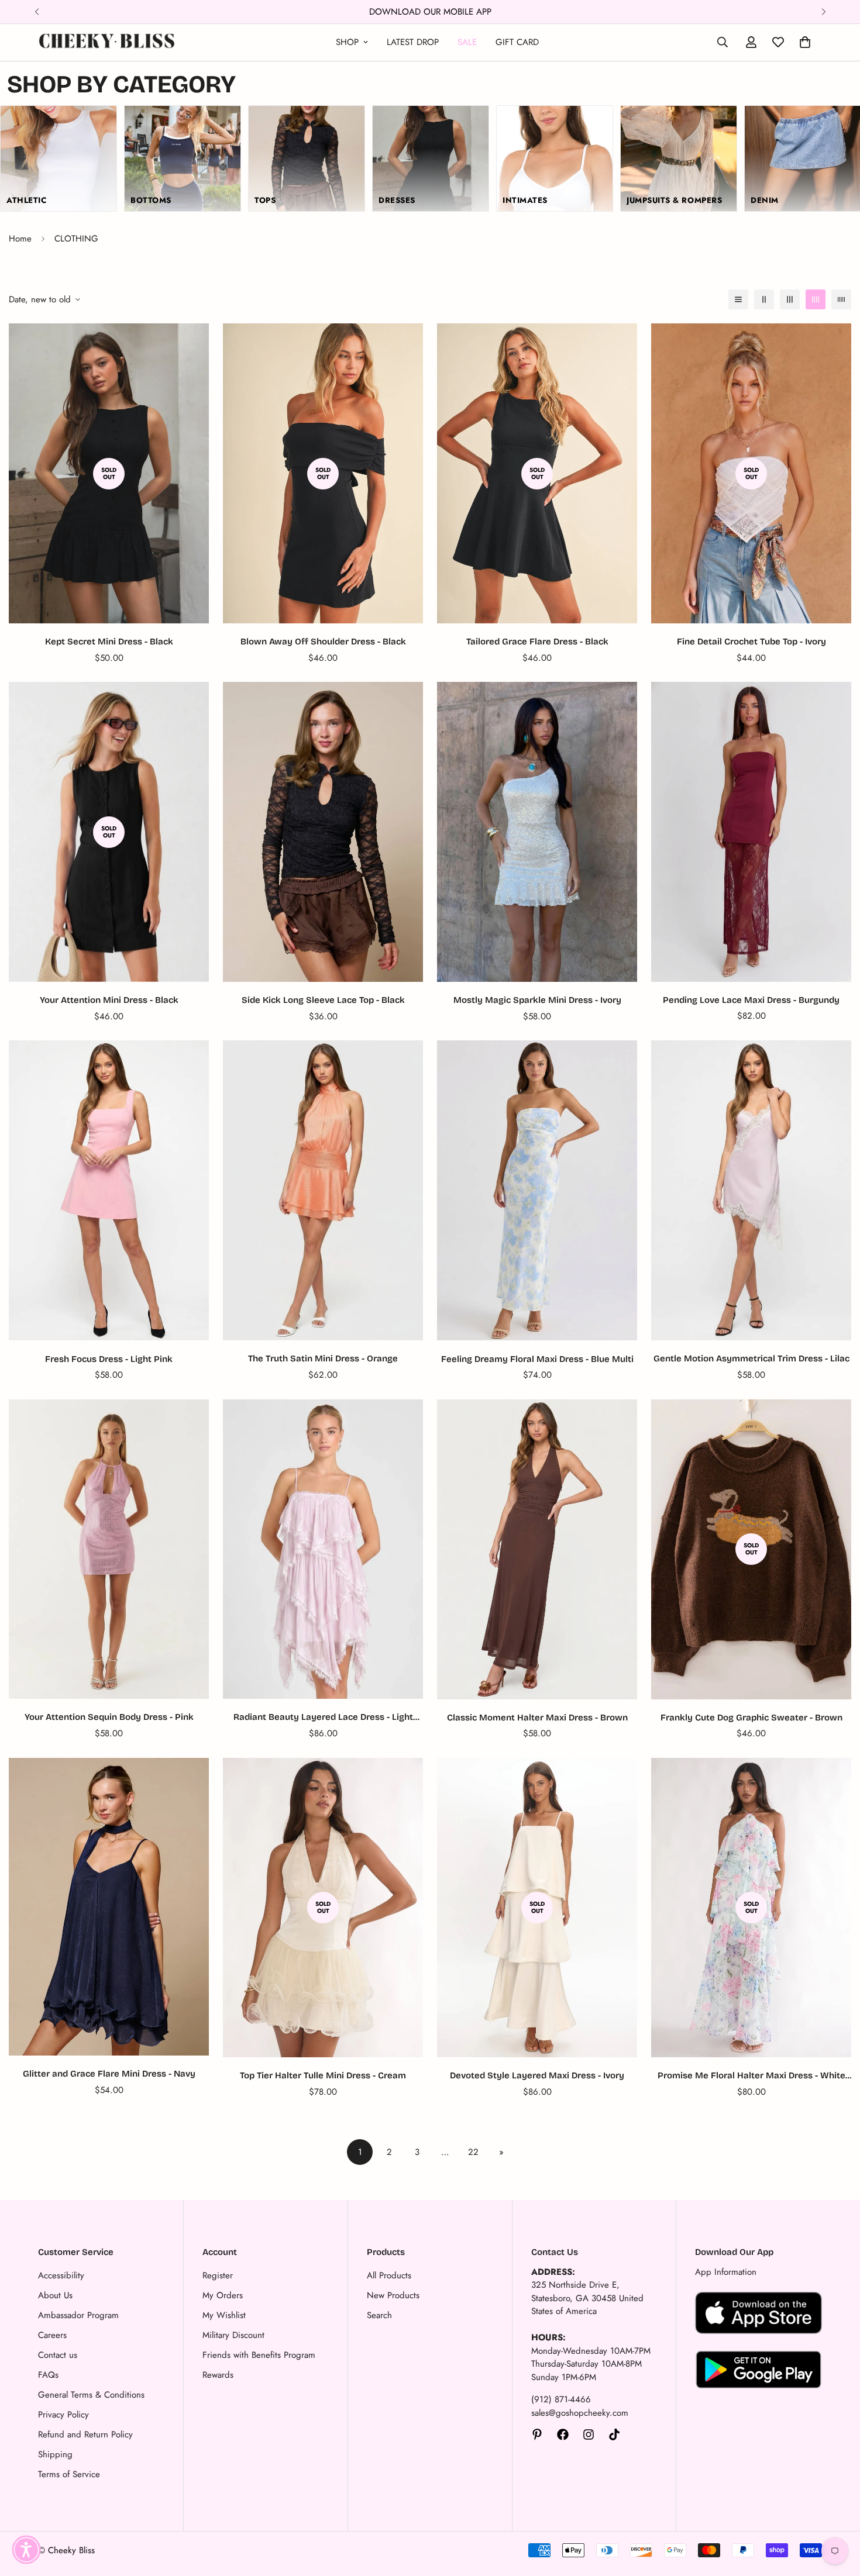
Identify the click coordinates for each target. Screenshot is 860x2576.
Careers (52, 2335)
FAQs (48, 2375)
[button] (26, 2550)
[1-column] (738, 299)
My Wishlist (224, 2315)
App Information (726, 2272)
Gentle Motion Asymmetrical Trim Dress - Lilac (751, 1358)
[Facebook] (563, 2434)
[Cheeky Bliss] (107, 42)
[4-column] (816, 299)
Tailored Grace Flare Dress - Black (537, 642)
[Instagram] (589, 2434)
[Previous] (37, 12)
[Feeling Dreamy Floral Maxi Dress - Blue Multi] (537, 1190)
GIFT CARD (517, 42)
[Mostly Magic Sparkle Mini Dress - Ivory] (537, 832)
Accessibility (61, 2275)
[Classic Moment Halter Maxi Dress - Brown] (537, 1549)
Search (379, 2315)
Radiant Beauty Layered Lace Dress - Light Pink (323, 1718)
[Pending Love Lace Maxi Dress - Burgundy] (751, 832)
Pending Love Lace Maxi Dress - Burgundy (751, 1000)
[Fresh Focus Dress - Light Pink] (109, 1190)
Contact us (58, 2355)
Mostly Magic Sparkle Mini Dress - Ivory (537, 1000)
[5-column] (841, 299)
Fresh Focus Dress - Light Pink (109, 1359)
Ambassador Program (78, 2315)
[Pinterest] (537, 2434)
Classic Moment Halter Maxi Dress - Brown (537, 1718)
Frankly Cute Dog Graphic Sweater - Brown (751, 1718)
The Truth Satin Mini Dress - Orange (323, 1358)
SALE (467, 42)
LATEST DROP (413, 42)
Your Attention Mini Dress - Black (109, 1000)
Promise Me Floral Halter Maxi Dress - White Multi (751, 2076)
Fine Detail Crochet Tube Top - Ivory (751, 642)
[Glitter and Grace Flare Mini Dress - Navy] (109, 1907)
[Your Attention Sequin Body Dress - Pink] (109, 1549)
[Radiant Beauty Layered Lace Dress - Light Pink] (323, 1549)
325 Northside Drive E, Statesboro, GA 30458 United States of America (587, 2298)
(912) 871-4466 (561, 2399)
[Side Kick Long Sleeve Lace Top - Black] (323, 832)
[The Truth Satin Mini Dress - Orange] (323, 1190)
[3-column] (790, 299)
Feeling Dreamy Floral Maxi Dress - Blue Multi (537, 1359)
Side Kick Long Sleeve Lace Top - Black (323, 1000)
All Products (389, 2275)
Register (218, 2275)
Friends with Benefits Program (259, 2355)
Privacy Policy (63, 2415)
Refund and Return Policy (85, 2434)
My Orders (223, 2295)
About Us (55, 2295)
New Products (393, 2295)
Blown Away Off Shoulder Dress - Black (323, 642)
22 (473, 2152)
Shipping (55, 2454)
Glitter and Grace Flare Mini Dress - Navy (109, 2074)
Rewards (218, 2375)
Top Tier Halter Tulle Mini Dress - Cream (323, 2075)
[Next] (823, 12)
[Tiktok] (614, 2434)
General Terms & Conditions (91, 2395)
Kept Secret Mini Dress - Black (109, 642)
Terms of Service (69, 2474)
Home (20, 239)
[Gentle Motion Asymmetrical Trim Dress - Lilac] (751, 1190)
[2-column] (764, 299)
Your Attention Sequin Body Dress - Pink (109, 1717)
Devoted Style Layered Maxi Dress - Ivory (537, 2075)
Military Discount (233, 2335)
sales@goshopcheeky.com (580, 2413)
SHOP (347, 42)
